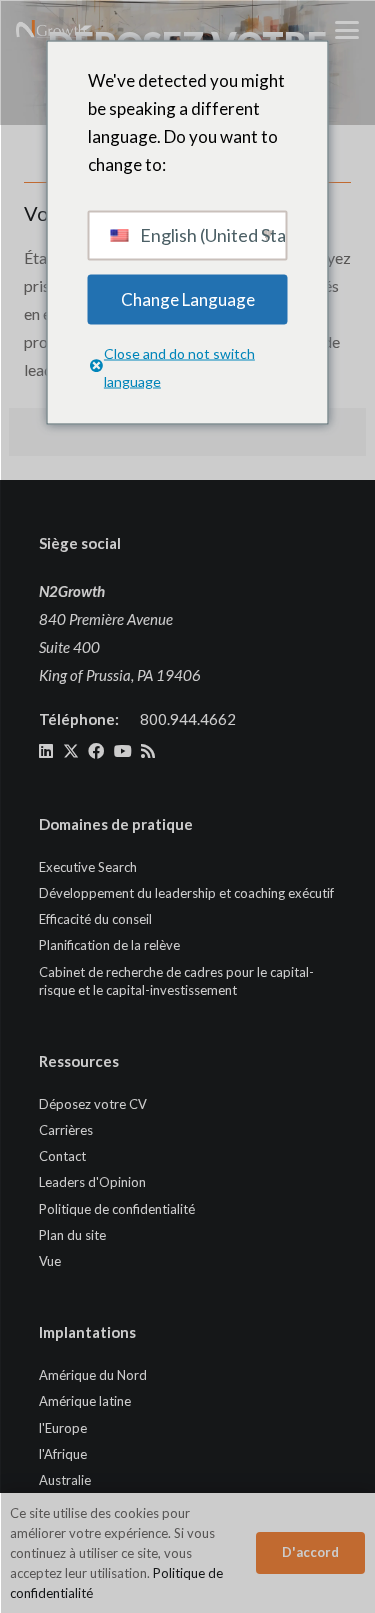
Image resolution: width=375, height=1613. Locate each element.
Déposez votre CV (93, 1104)
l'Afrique (63, 1454)
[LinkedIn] (46, 751)
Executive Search (88, 867)
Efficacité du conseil (95, 919)
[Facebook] (96, 751)
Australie (65, 1480)
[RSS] (148, 751)
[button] (347, 30)
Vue (50, 1261)
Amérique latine (85, 1401)
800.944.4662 (188, 719)
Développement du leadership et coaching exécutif (186, 893)
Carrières (66, 1130)
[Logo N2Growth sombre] (51, 30)
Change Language (188, 298)
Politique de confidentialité (117, 1209)
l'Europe (63, 1428)
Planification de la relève (109, 945)
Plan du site (72, 1235)
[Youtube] (123, 751)
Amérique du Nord (93, 1375)
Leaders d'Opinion (92, 1182)
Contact (62, 1156)
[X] (71, 751)
